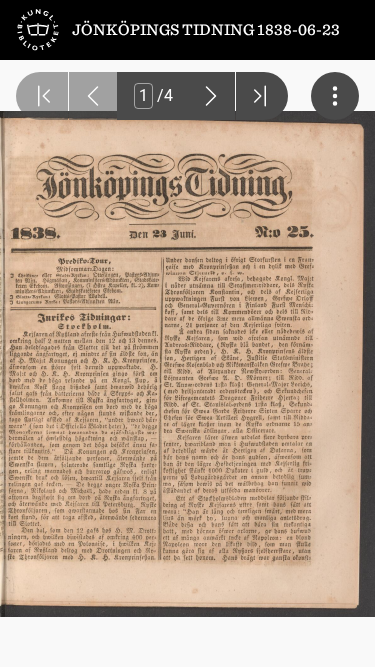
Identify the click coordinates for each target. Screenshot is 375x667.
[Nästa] (211, 96)
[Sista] (262, 96)
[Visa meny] (335, 96)
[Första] (42, 96)
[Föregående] (93, 96)
